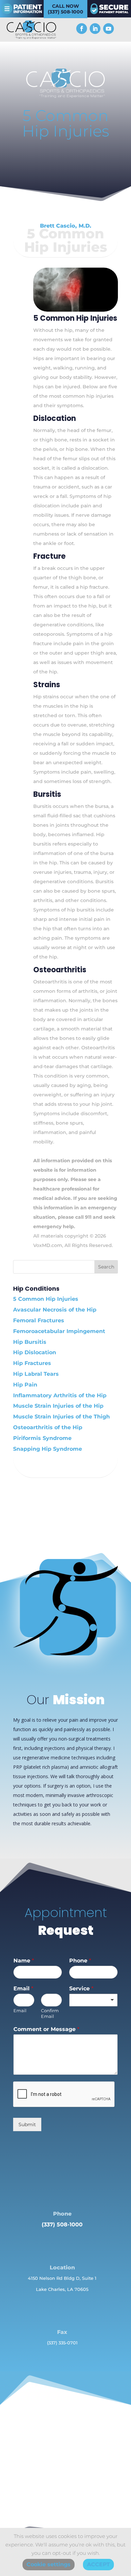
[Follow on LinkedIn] (95, 29)
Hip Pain (25, 1385)
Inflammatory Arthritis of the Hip (60, 1395)
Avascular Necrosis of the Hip (55, 1310)
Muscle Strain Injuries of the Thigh (61, 1417)
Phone (80, 1961)
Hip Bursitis (30, 1342)
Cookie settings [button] (49, 2564)
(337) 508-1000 (62, 2224)
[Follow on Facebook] (82, 29)
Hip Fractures (32, 1363)
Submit (27, 2124)
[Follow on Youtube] (108, 29)
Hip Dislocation (35, 1352)
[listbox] (93, 2000)
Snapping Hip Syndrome (48, 1449)
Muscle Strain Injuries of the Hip (58, 1406)
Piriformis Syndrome (42, 1438)
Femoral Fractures (39, 1320)
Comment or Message (46, 2029)
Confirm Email (50, 2013)
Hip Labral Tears (36, 1374)
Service (81, 1988)
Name (24, 1961)
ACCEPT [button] (98, 2564)
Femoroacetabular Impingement (59, 1331)
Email (23, 1988)
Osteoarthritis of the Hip (48, 1427)
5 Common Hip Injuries (46, 1299)
